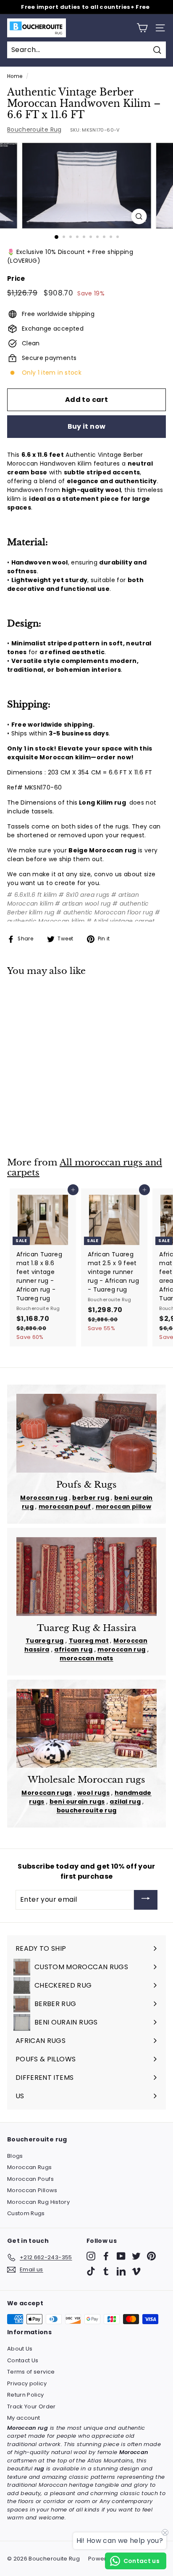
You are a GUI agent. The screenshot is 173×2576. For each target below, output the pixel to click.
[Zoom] (139, 216)
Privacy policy (27, 2383)
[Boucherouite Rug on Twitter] (136, 2256)
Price (16, 278)
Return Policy (26, 2395)
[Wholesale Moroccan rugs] (86, 1728)
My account (24, 2418)
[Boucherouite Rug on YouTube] (121, 2256)
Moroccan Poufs (30, 2179)
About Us (20, 2349)
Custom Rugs (26, 2213)
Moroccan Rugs (30, 2167)
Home (15, 76)
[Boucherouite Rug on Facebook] (106, 2256)
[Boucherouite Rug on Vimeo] (136, 2271)
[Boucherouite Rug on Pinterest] (151, 2256)
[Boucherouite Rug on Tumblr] (106, 2271)
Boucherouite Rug (34, 129)
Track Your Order (31, 2406)
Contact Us (23, 2360)
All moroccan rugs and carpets (85, 1168)
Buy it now (87, 426)
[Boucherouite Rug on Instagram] (91, 2256)
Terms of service (31, 2372)
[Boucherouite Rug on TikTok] (91, 2271)
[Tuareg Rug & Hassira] (86, 1577)
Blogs (15, 2156)
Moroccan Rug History (38, 2202)
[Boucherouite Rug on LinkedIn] (121, 2271)
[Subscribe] (146, 1900)
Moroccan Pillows (32, 2190)
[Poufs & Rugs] (86, 1433)
